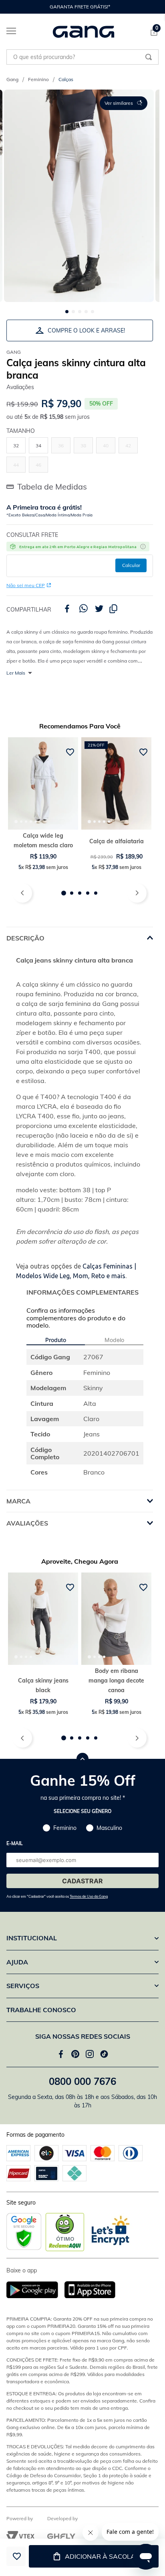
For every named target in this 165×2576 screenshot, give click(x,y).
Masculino (109, 1828)
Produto (56, 1340)
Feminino (38, 79)
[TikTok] (104, 2054)
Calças (66, 79)
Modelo (114, 1340)
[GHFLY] (61, 2536)
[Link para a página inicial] (12, 80)
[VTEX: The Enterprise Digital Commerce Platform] (20, 2536)
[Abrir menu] (8, 33)
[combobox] (82, 57)
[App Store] (90, 2290)
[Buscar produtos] (149, 57)
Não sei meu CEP (26, 585)
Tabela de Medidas (52, 486)
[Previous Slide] (10, 7)
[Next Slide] (149, 7)
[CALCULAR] (131, 565)
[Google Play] (35, 2290)
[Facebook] (61, 2054)
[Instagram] (90, 2054)
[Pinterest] (75, 2054)
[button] (124, 103)
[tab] (16, 822)
